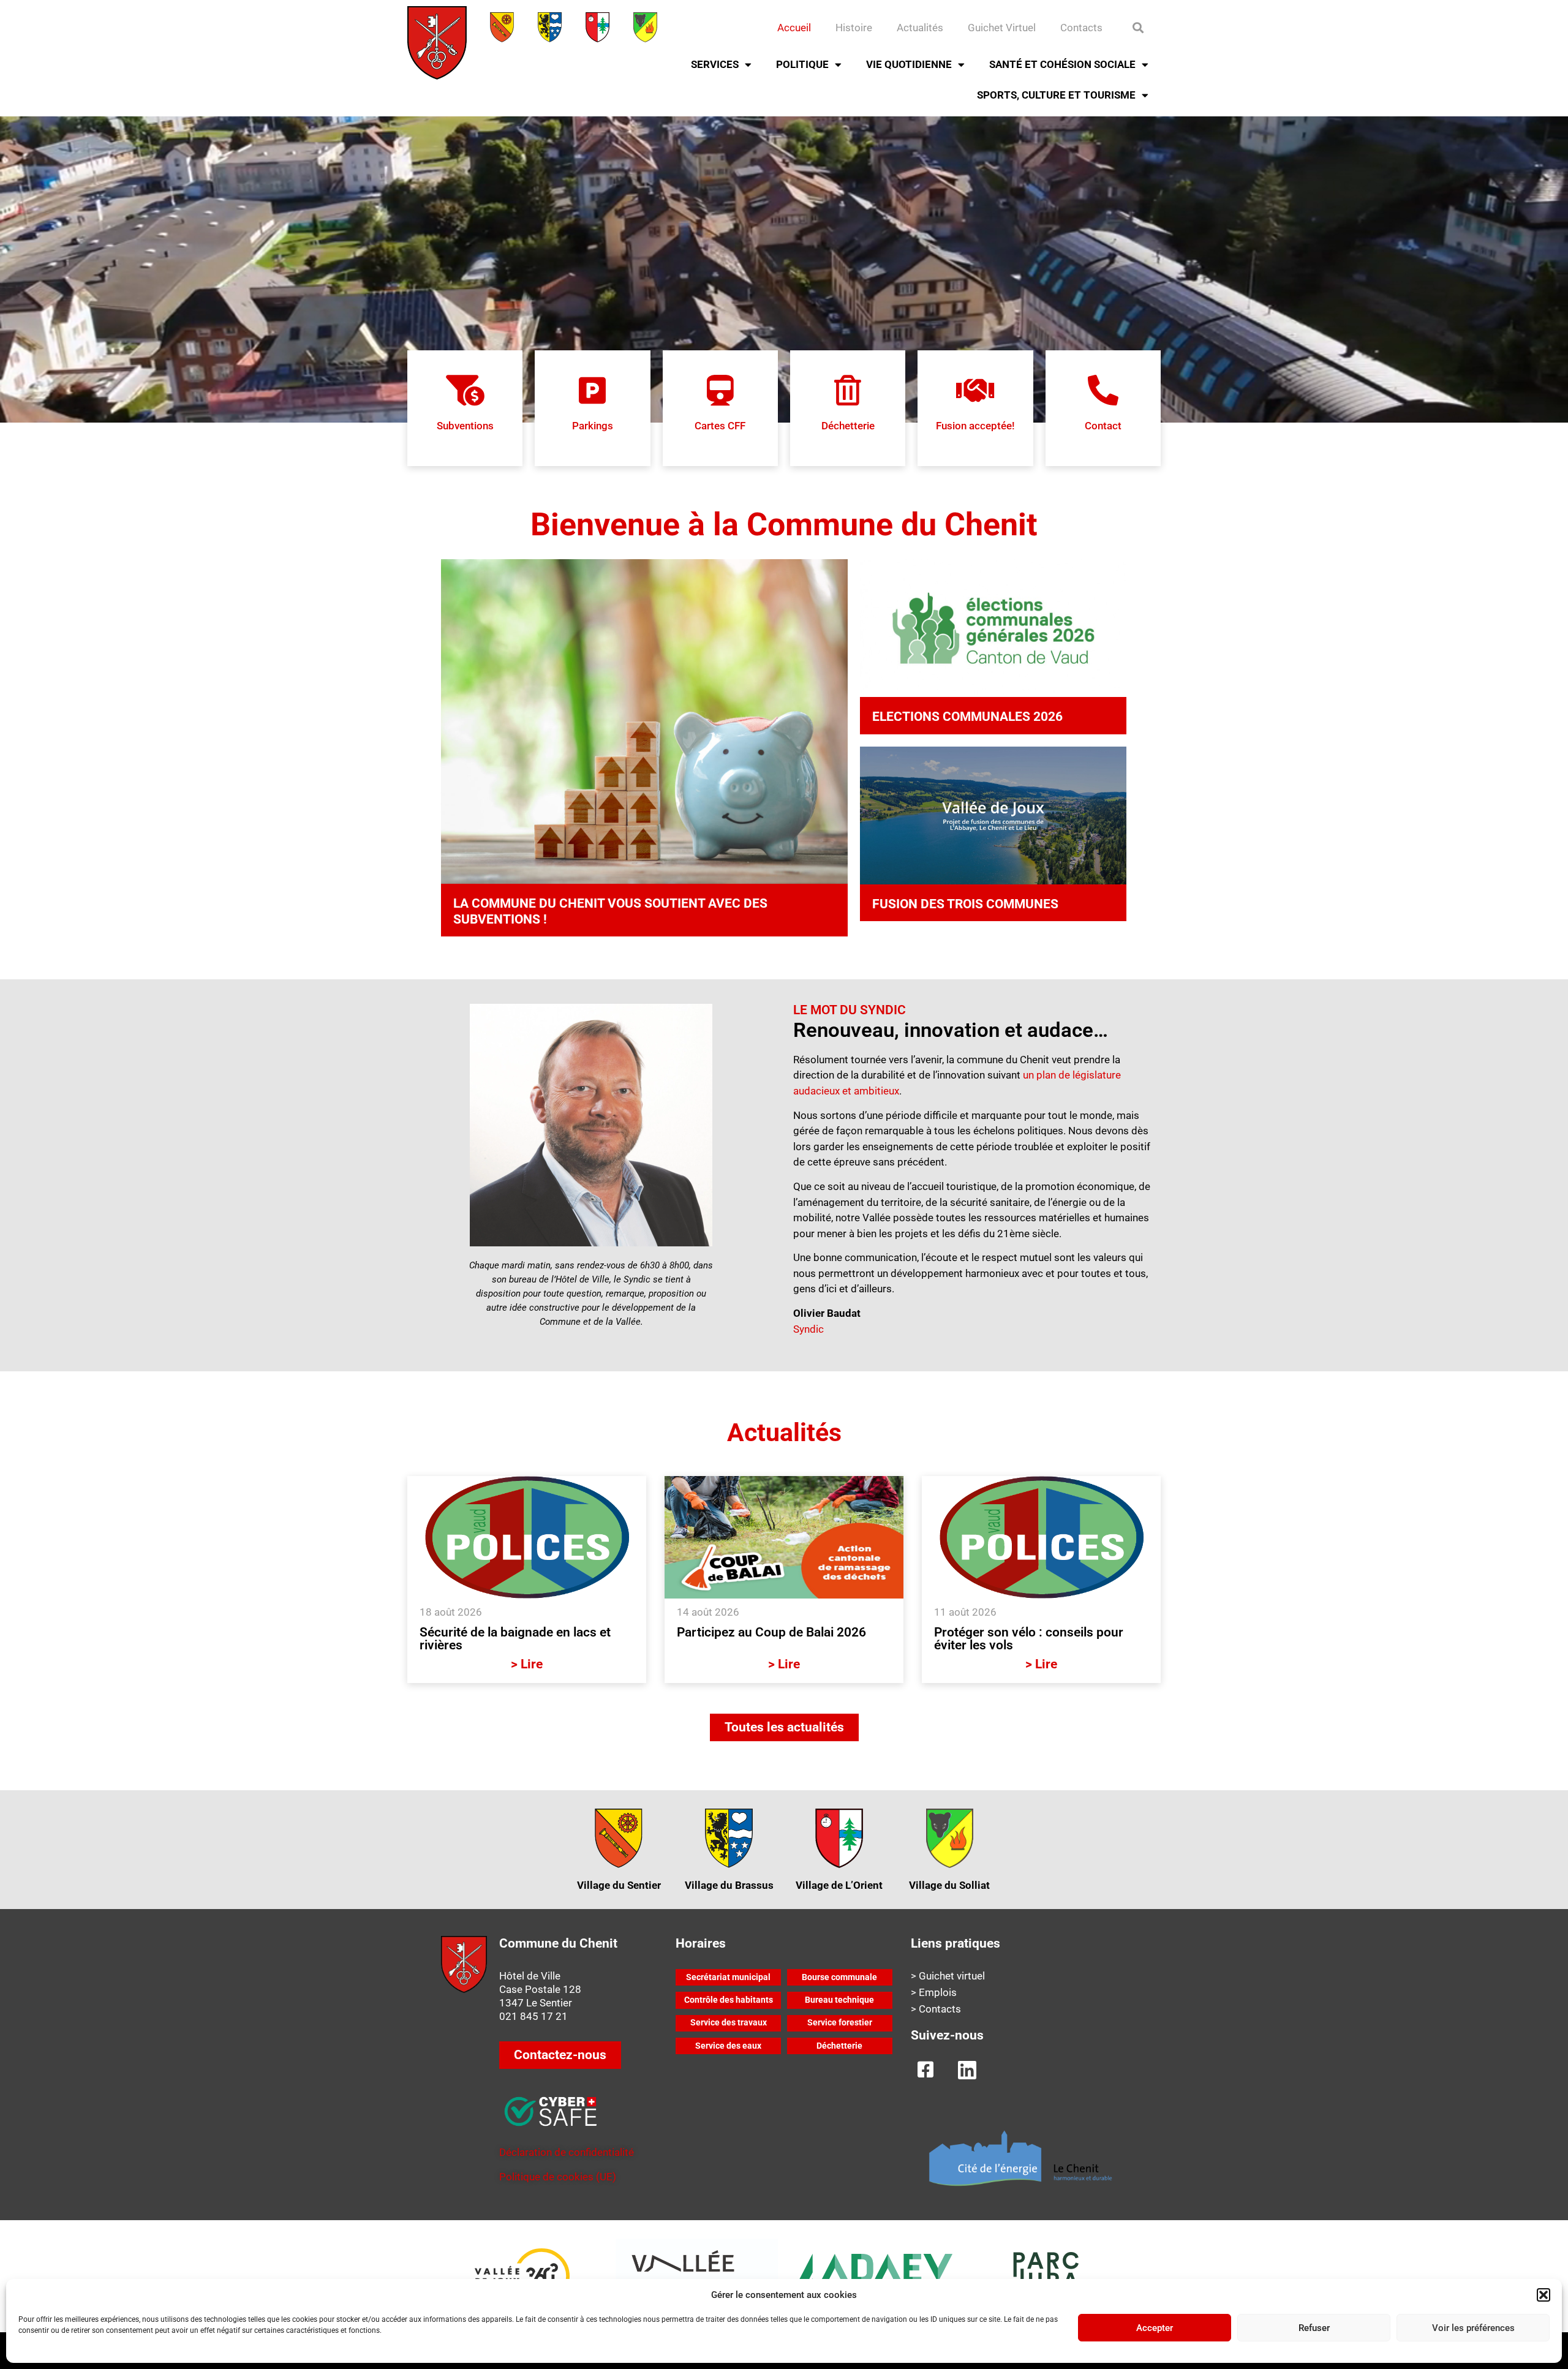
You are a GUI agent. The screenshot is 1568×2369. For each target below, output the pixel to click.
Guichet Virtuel (1002, 28)
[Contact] (1103, 390)
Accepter (1155, 2328)
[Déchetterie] (848, 390)
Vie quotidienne (909, 64)
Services (715, 64)
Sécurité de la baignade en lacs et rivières (515, 1639)
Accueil (794, 28)
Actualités (920, 28)
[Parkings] (592, 390)
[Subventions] (465, 390)
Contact (1103, 426)
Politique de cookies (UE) (558, 2177)
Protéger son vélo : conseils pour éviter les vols (1029, 1639)
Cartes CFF (720, 426)
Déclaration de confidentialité (567, 2152)
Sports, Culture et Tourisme (1056, 95)
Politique (802, 64)
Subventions (465, 426)
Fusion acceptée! (975, 426)
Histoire (854, 28)
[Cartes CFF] (720, 390)
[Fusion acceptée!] (975, 390)
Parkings (593, 426)
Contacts (1081, 28)
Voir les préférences (1473, 2328)
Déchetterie (848, 426)
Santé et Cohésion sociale (1062, 64)
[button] (1543, 2295)
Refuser (1314, 2328)
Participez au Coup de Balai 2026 (771, 1632)
